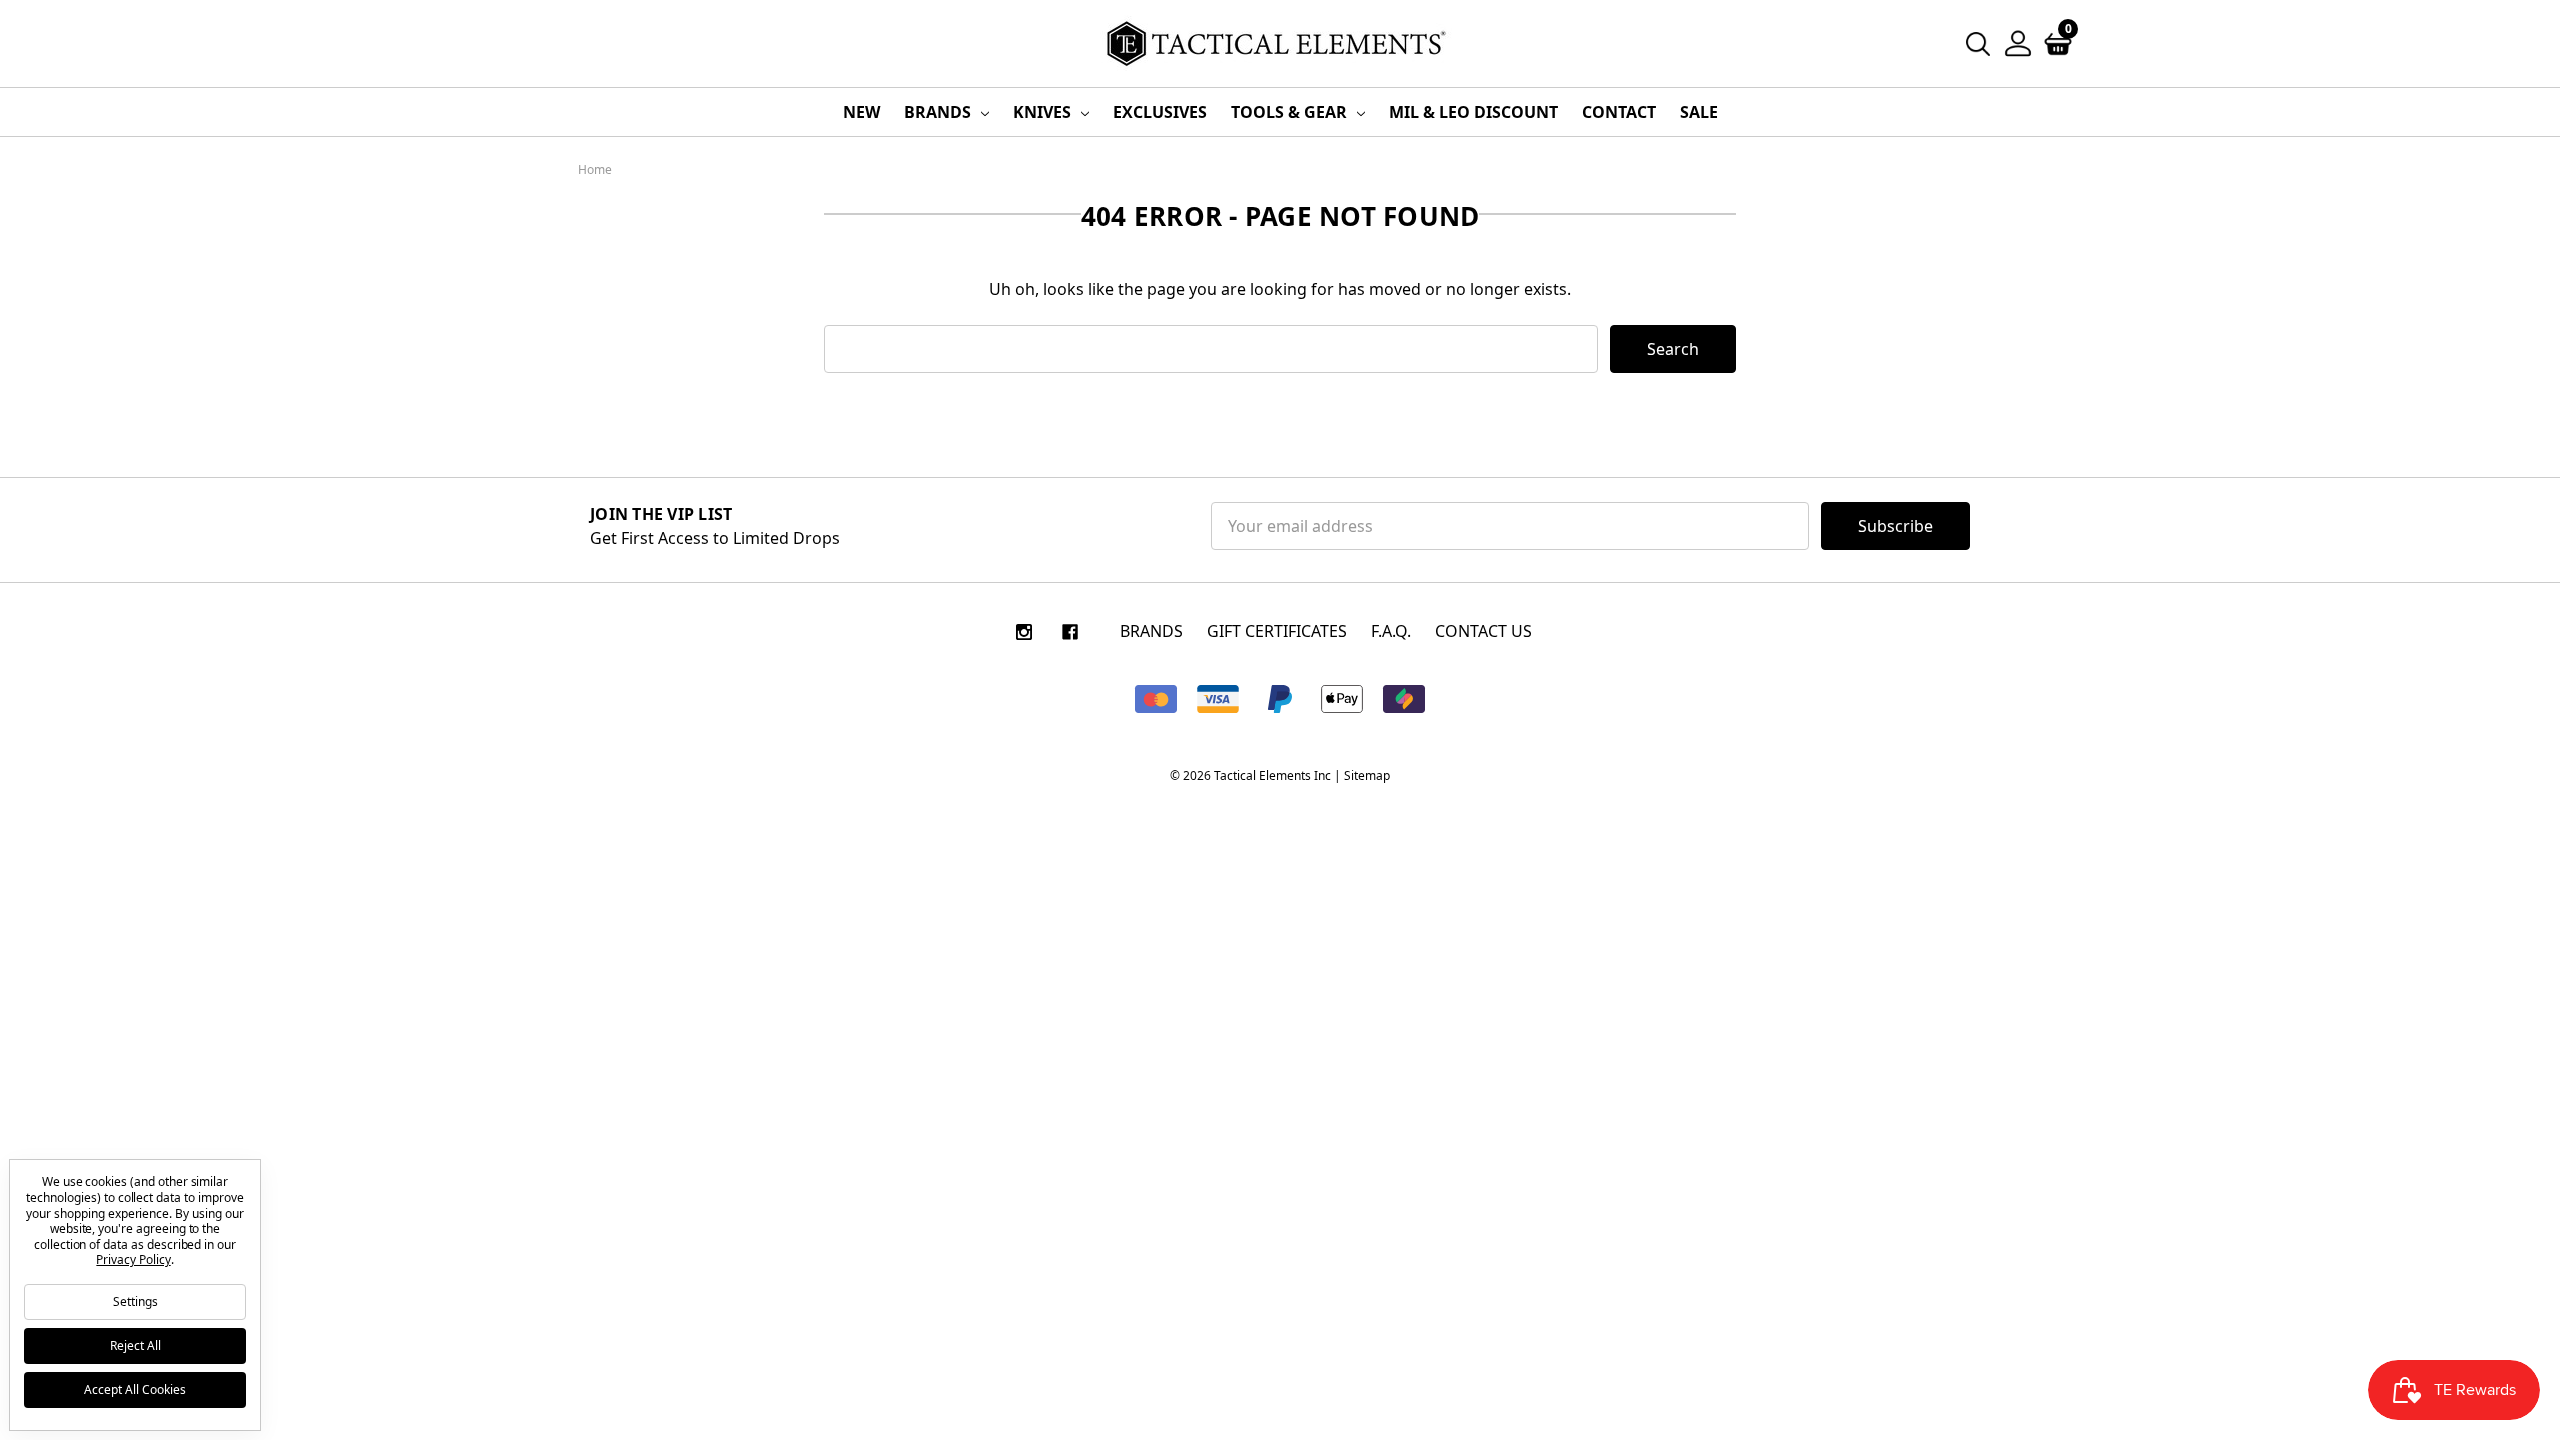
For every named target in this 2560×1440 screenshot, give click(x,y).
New (861, 112)
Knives (1044, 112)
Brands (939, 112)
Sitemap (1367, 775)
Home (595, 169)
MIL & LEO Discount (1473, 112)
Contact (1619, 112)
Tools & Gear (1291, 112)
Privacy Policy (133, 1259)
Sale (1699, 112)
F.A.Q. (1391, 631)
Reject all (135, 1345)
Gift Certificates (1277, 631)
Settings (135, 1301)
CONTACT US (1483, 631)
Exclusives (1160, 112)
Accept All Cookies (135, 1389)
